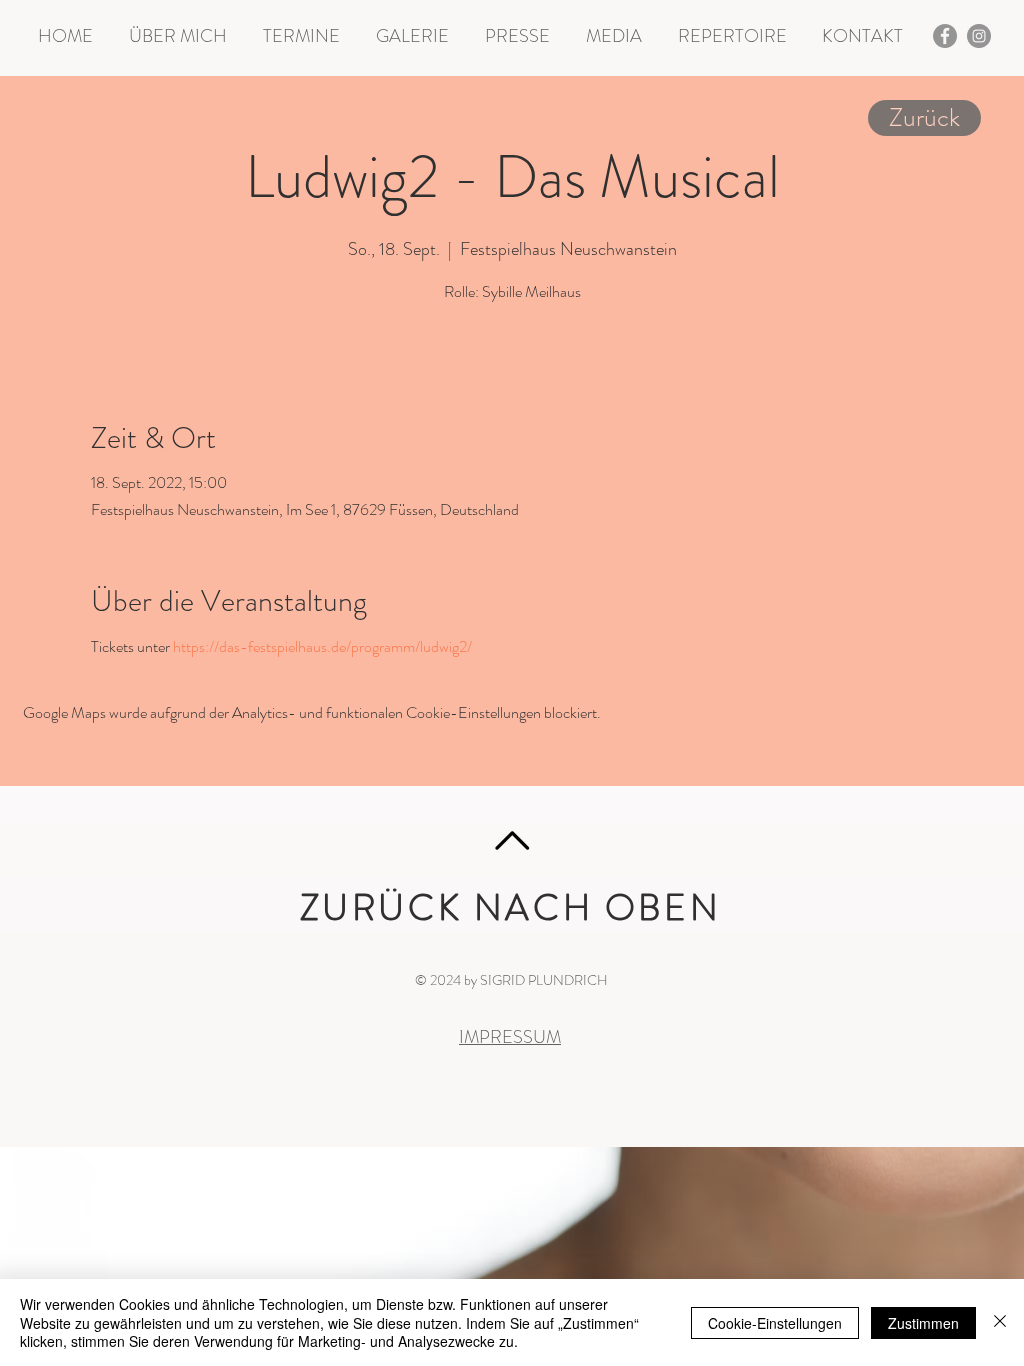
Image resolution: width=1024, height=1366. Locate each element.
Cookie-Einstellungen (775, 1323)
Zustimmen (923, 1323)
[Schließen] (1000, 1322)
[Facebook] (945, 36)
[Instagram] (979, 36)
